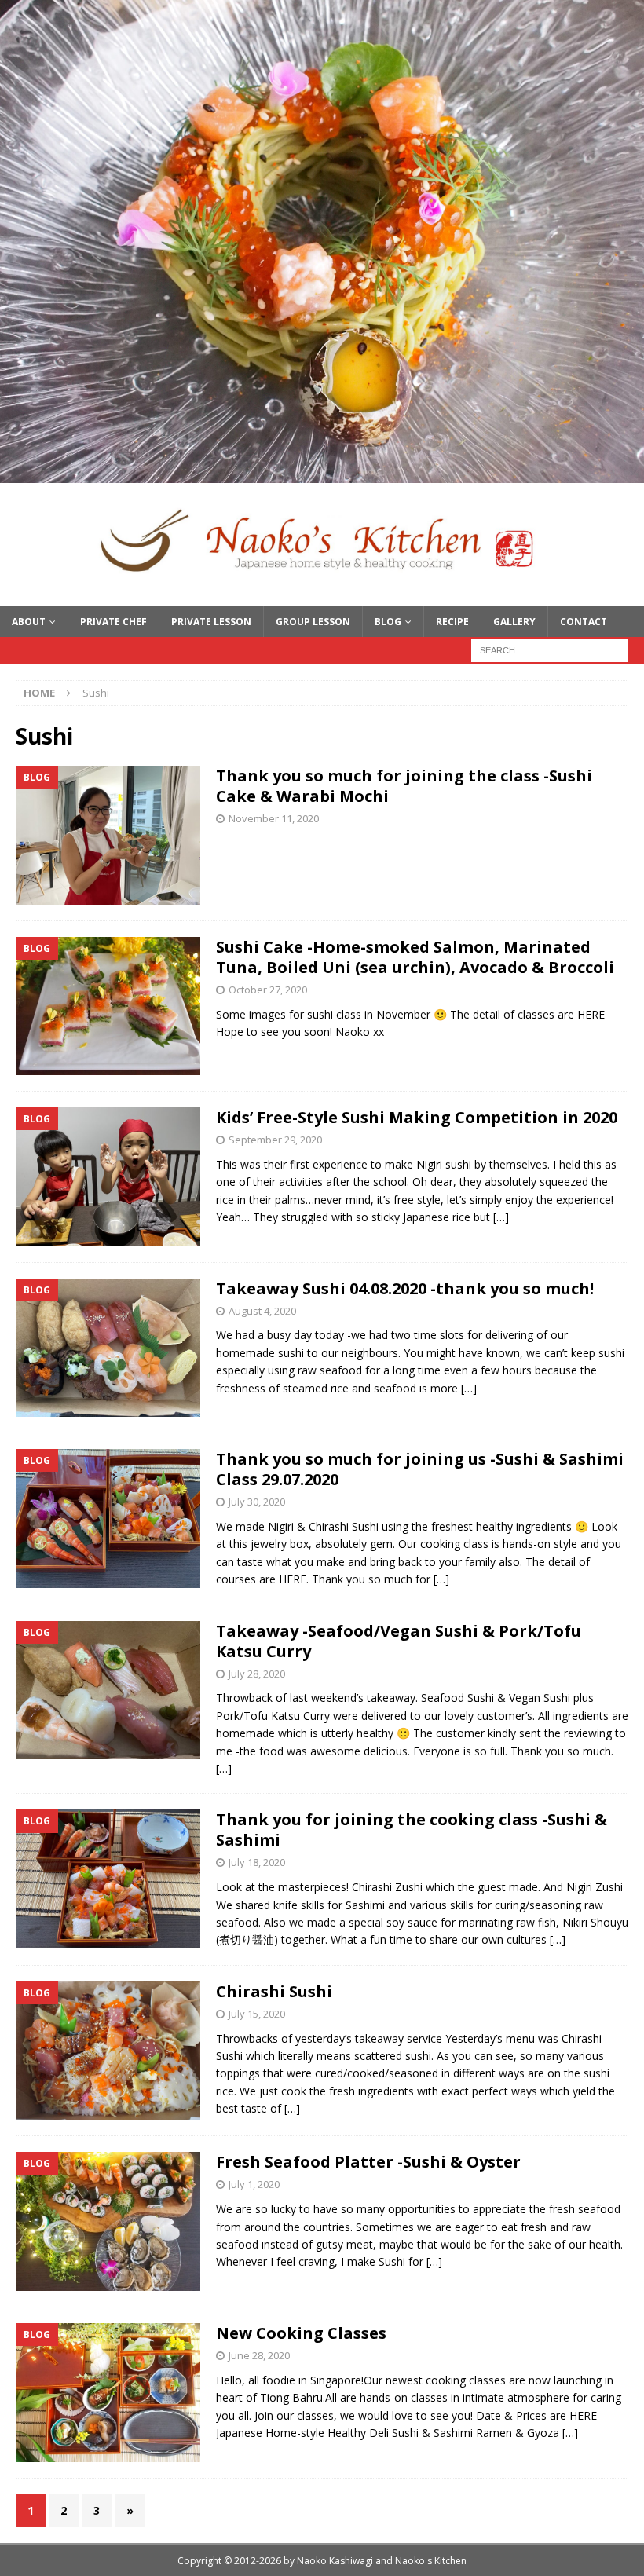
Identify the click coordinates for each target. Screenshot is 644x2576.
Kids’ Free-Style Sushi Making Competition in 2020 (417, 1117)
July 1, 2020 (254, 2184)
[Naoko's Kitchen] (322, 474)
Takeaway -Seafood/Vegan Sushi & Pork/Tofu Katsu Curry (399, 1641)
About (29, 622)
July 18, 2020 (257, 1862)
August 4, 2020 (262, 1311)
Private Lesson (211, 622)
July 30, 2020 (257, 1502)
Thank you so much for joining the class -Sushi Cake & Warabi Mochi (404, 786)
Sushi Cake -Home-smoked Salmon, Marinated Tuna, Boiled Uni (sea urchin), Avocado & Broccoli (415, 957)
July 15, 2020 (257, 2014)
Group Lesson (313, 622)
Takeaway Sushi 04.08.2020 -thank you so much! (405, 1288)
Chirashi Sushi (274, 1991)
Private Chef (113, 622)
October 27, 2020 (268, 990)
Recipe (452, 622)
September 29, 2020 (275, 1140)
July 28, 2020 (257, 1674)
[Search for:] (550, 649)
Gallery (514, 622)
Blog (388, 622)
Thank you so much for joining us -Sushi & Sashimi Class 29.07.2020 (420, 1469)
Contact (584, 622)
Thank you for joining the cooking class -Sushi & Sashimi (412, 1830)
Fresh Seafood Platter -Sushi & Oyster (368, 2162)
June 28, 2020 (259, 2355)
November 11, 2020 (274, 818)
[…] (501, 1217)
